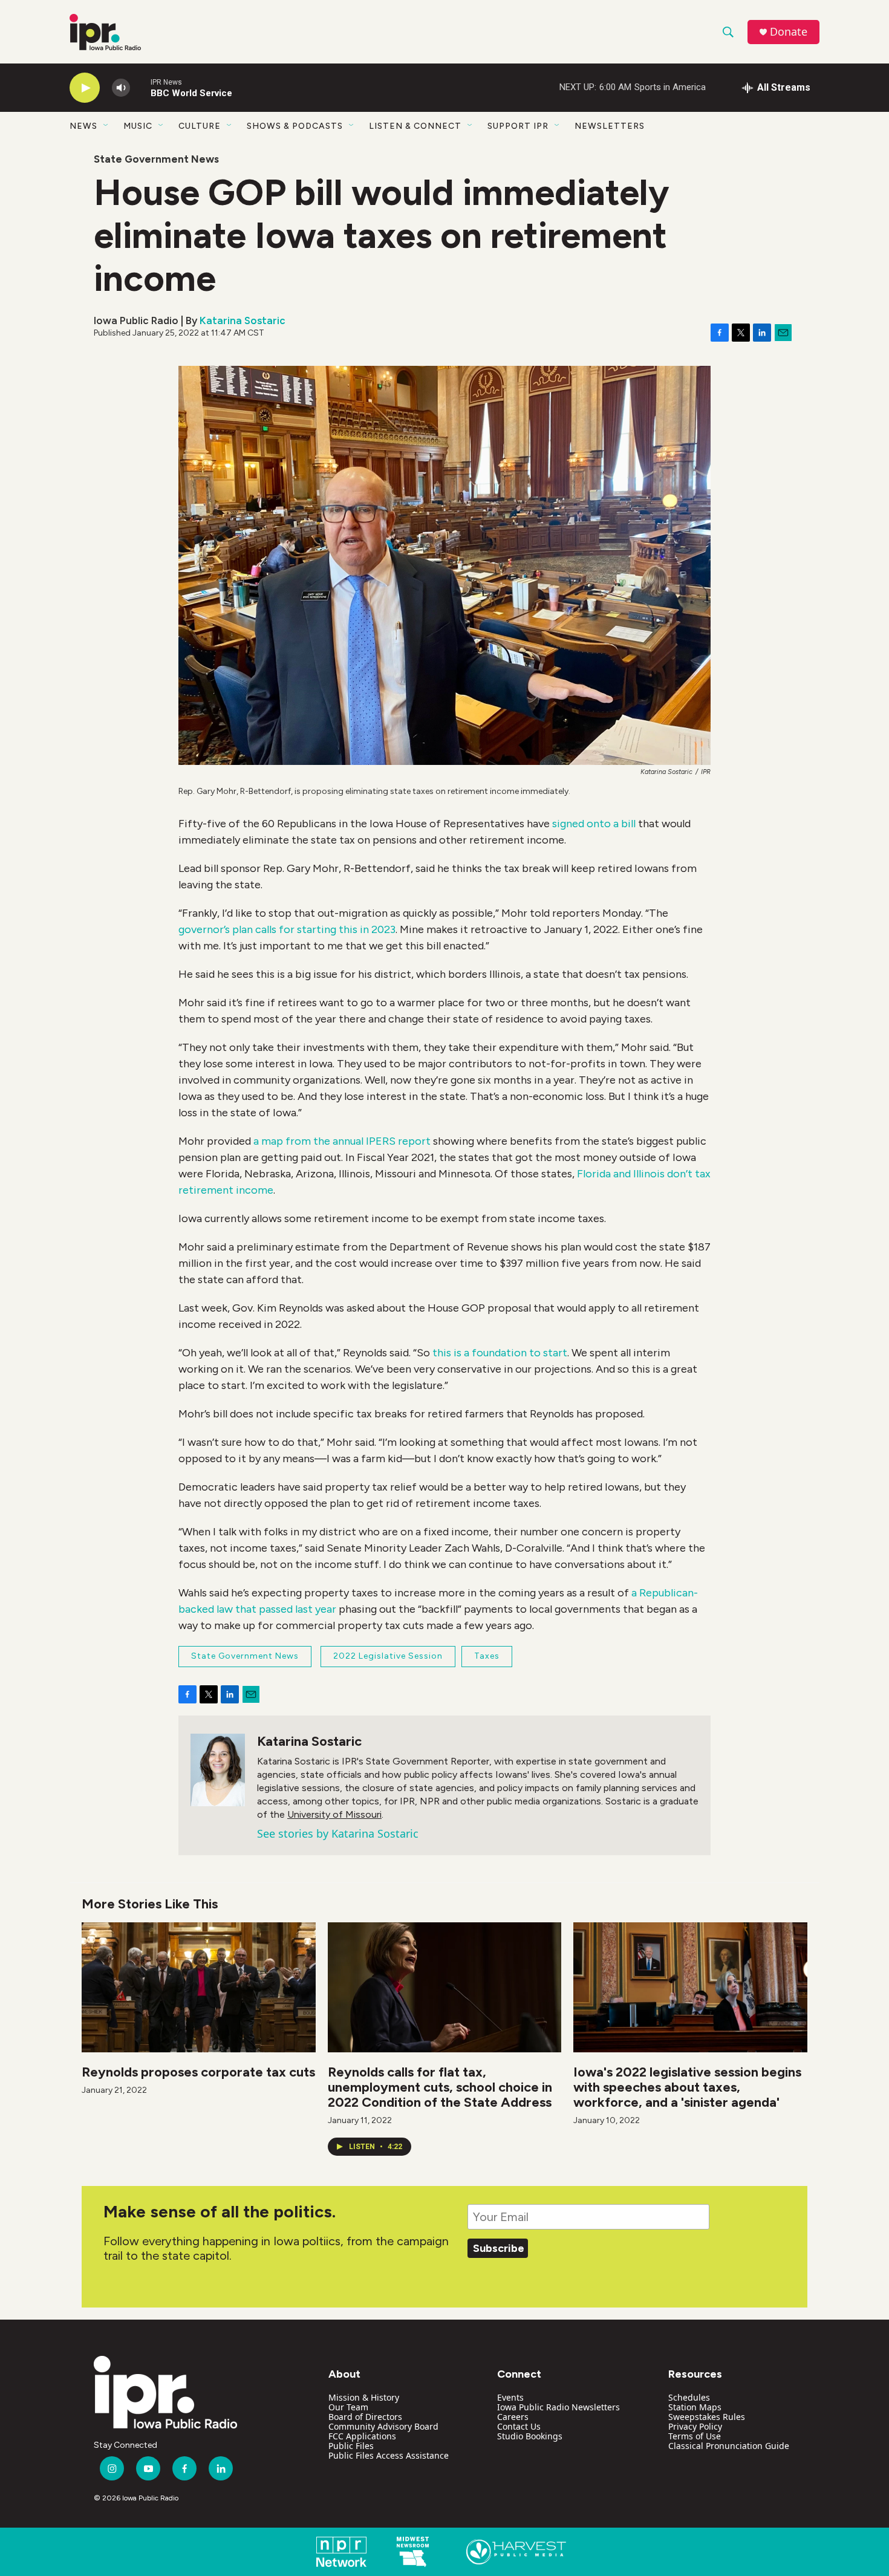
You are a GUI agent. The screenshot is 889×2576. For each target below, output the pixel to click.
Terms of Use (695, 2436)
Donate (789, 32)
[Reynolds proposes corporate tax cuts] (199, 1987)
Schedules (689, 2397)
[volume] (121, 88)
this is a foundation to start (499, 1353)
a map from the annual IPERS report (342, 1141)
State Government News (156, 159)
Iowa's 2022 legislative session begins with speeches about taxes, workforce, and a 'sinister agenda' (687, 2087)
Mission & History (364, 2397)
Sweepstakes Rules (707, 2417)
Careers (513, 2417)
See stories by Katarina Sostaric (338, 1833)
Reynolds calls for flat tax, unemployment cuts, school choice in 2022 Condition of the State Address (440, 2087)
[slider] (140, 87)
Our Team (348, 2407)
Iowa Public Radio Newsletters (558, 2407)
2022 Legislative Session (388, 1656)
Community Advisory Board (383, 2426)
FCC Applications (362, 2436)
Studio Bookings (530, 2436)
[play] (85, 88)
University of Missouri (334, 1814)
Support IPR (518, 126)
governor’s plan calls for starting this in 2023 (287, 929)
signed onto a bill (594, 824)
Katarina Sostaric (243, 320)
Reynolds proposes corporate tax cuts (198, 2072)
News (83, 126)
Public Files (351, 2446)
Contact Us (519, 2426)
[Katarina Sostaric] (218, 1770)
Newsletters (610, 126)
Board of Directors (365, 2417)
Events (510, 2397)
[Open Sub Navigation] (106, 126)
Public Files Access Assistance (389, 2455)
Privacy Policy (695, 2426)
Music (138, 126)
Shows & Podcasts (295, 126)
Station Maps (695, 2407)
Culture (200, 126)
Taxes (487, 1656)
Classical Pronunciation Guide (729, 2446)
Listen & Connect (415, 126)
